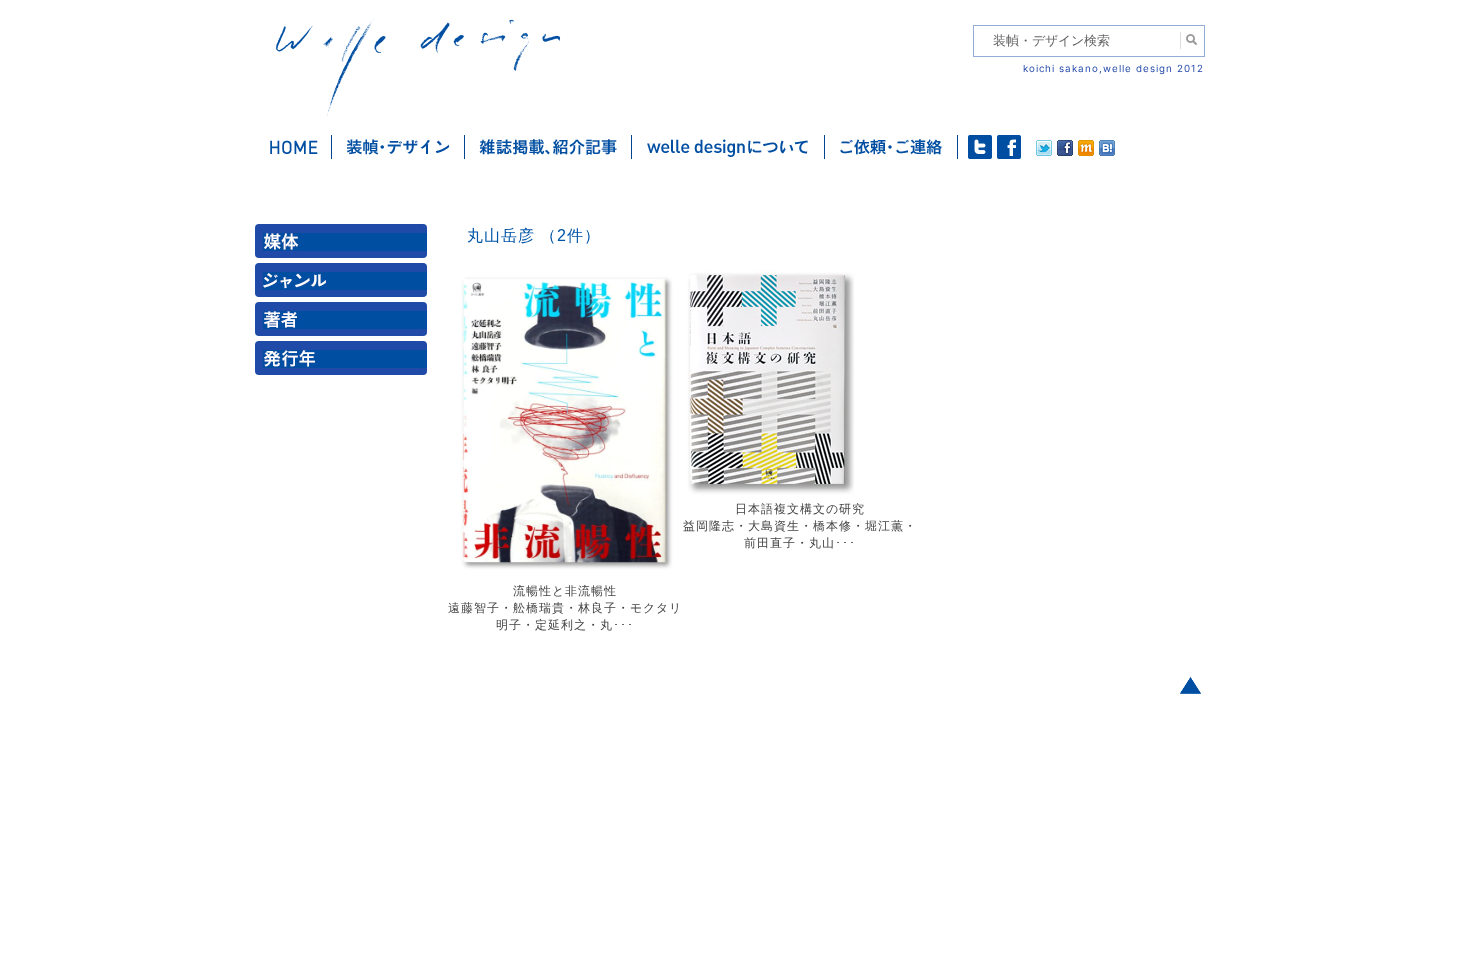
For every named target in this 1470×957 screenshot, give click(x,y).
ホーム (293, 147)
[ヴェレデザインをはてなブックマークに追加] (1107, 151)
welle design (418, 67)
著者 (345, 323)
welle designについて (728, 147)
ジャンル (345, 284)
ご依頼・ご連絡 (891, 147)
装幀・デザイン (398, 147)
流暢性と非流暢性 (565, 591)
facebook (1009, 147)
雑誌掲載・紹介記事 (548, 147)
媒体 (345, 245)
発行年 (345, 362)
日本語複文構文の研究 (800, 509)
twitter (980, 147)
